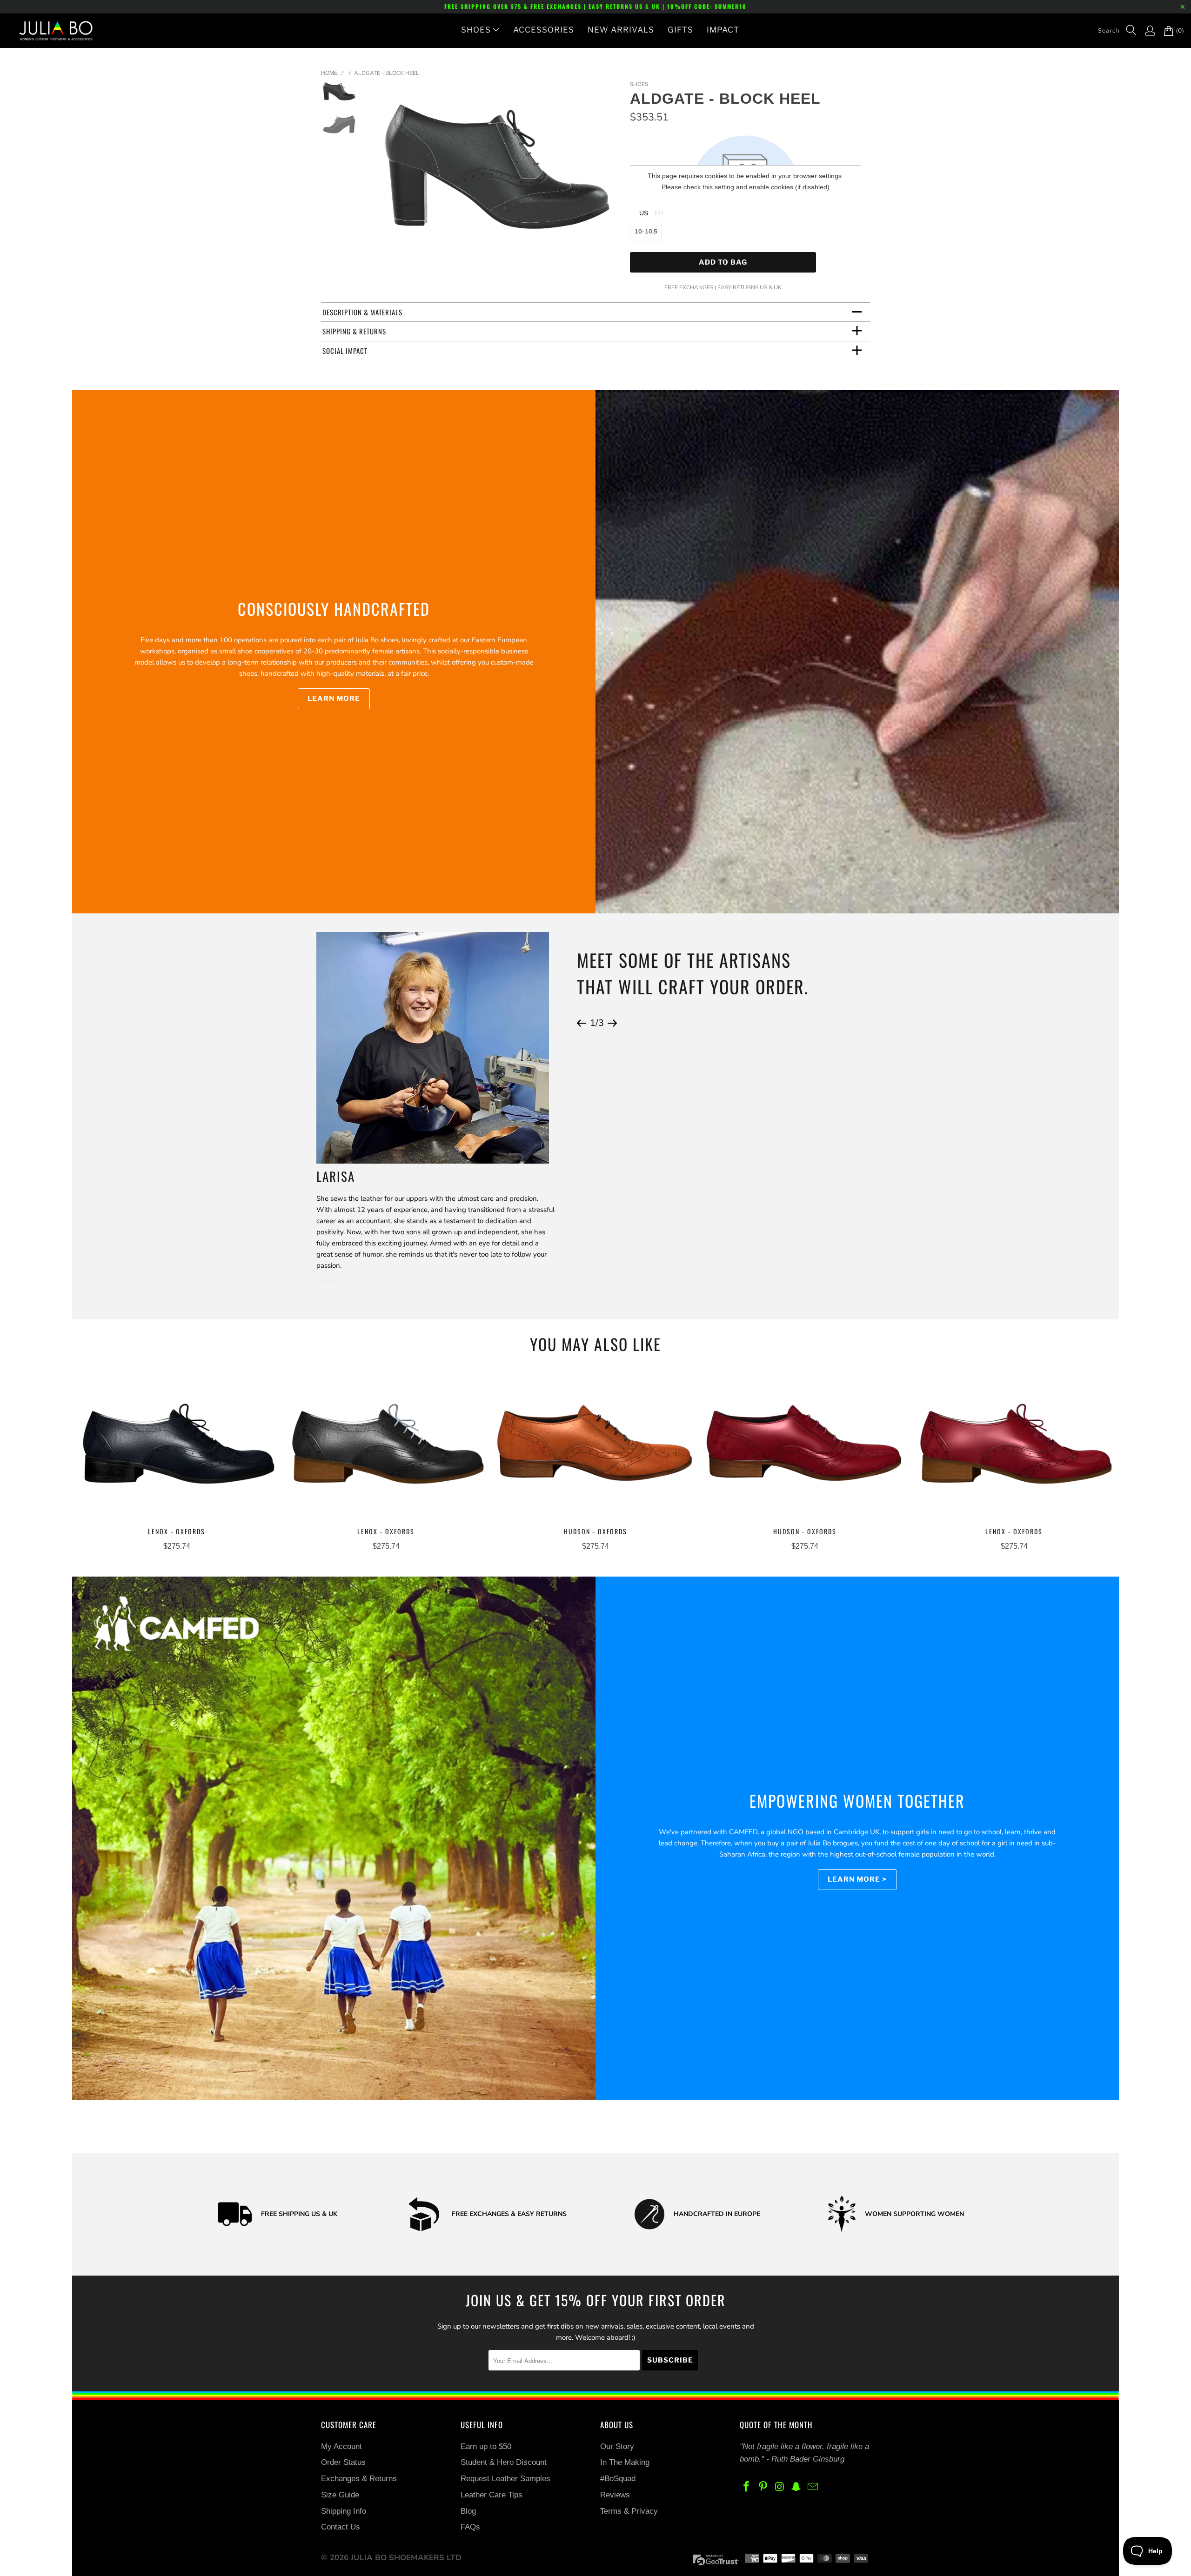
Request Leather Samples (505, 2479)
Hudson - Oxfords (595, 1447)
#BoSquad (618, 2479)
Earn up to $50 (486, 2446)
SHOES (476, 30)
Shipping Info (344, 2511)
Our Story (617, 2446)
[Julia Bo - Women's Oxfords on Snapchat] (796, 2487)
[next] (607, 172)
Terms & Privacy (629, 2511)
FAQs (470, 2527)
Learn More (334, 699)
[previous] (385, 172)
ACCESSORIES (544, 30)
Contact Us (341, 2527)
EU (659, 213)
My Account (341, 2446)
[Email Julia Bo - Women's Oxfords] (813, 2487)
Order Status (343, 2462)
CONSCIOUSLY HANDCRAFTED (334, 609)
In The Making (625, 2462)
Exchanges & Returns (359, 2479)
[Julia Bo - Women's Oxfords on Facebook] (747, 2487)
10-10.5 (646, 232)
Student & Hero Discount (504, 2462)
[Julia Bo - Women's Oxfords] (51, 31)
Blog (468, 2511)
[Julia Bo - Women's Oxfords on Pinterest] (763, 2487)
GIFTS (680, 30)
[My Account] (1145, 31)
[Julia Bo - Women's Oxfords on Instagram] (780, 2487)
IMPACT (723, 30)
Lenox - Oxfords (177, 1447)
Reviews (615, 2495)
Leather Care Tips (492, 2495)
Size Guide (340, 2495)
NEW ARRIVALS (621, 30)
